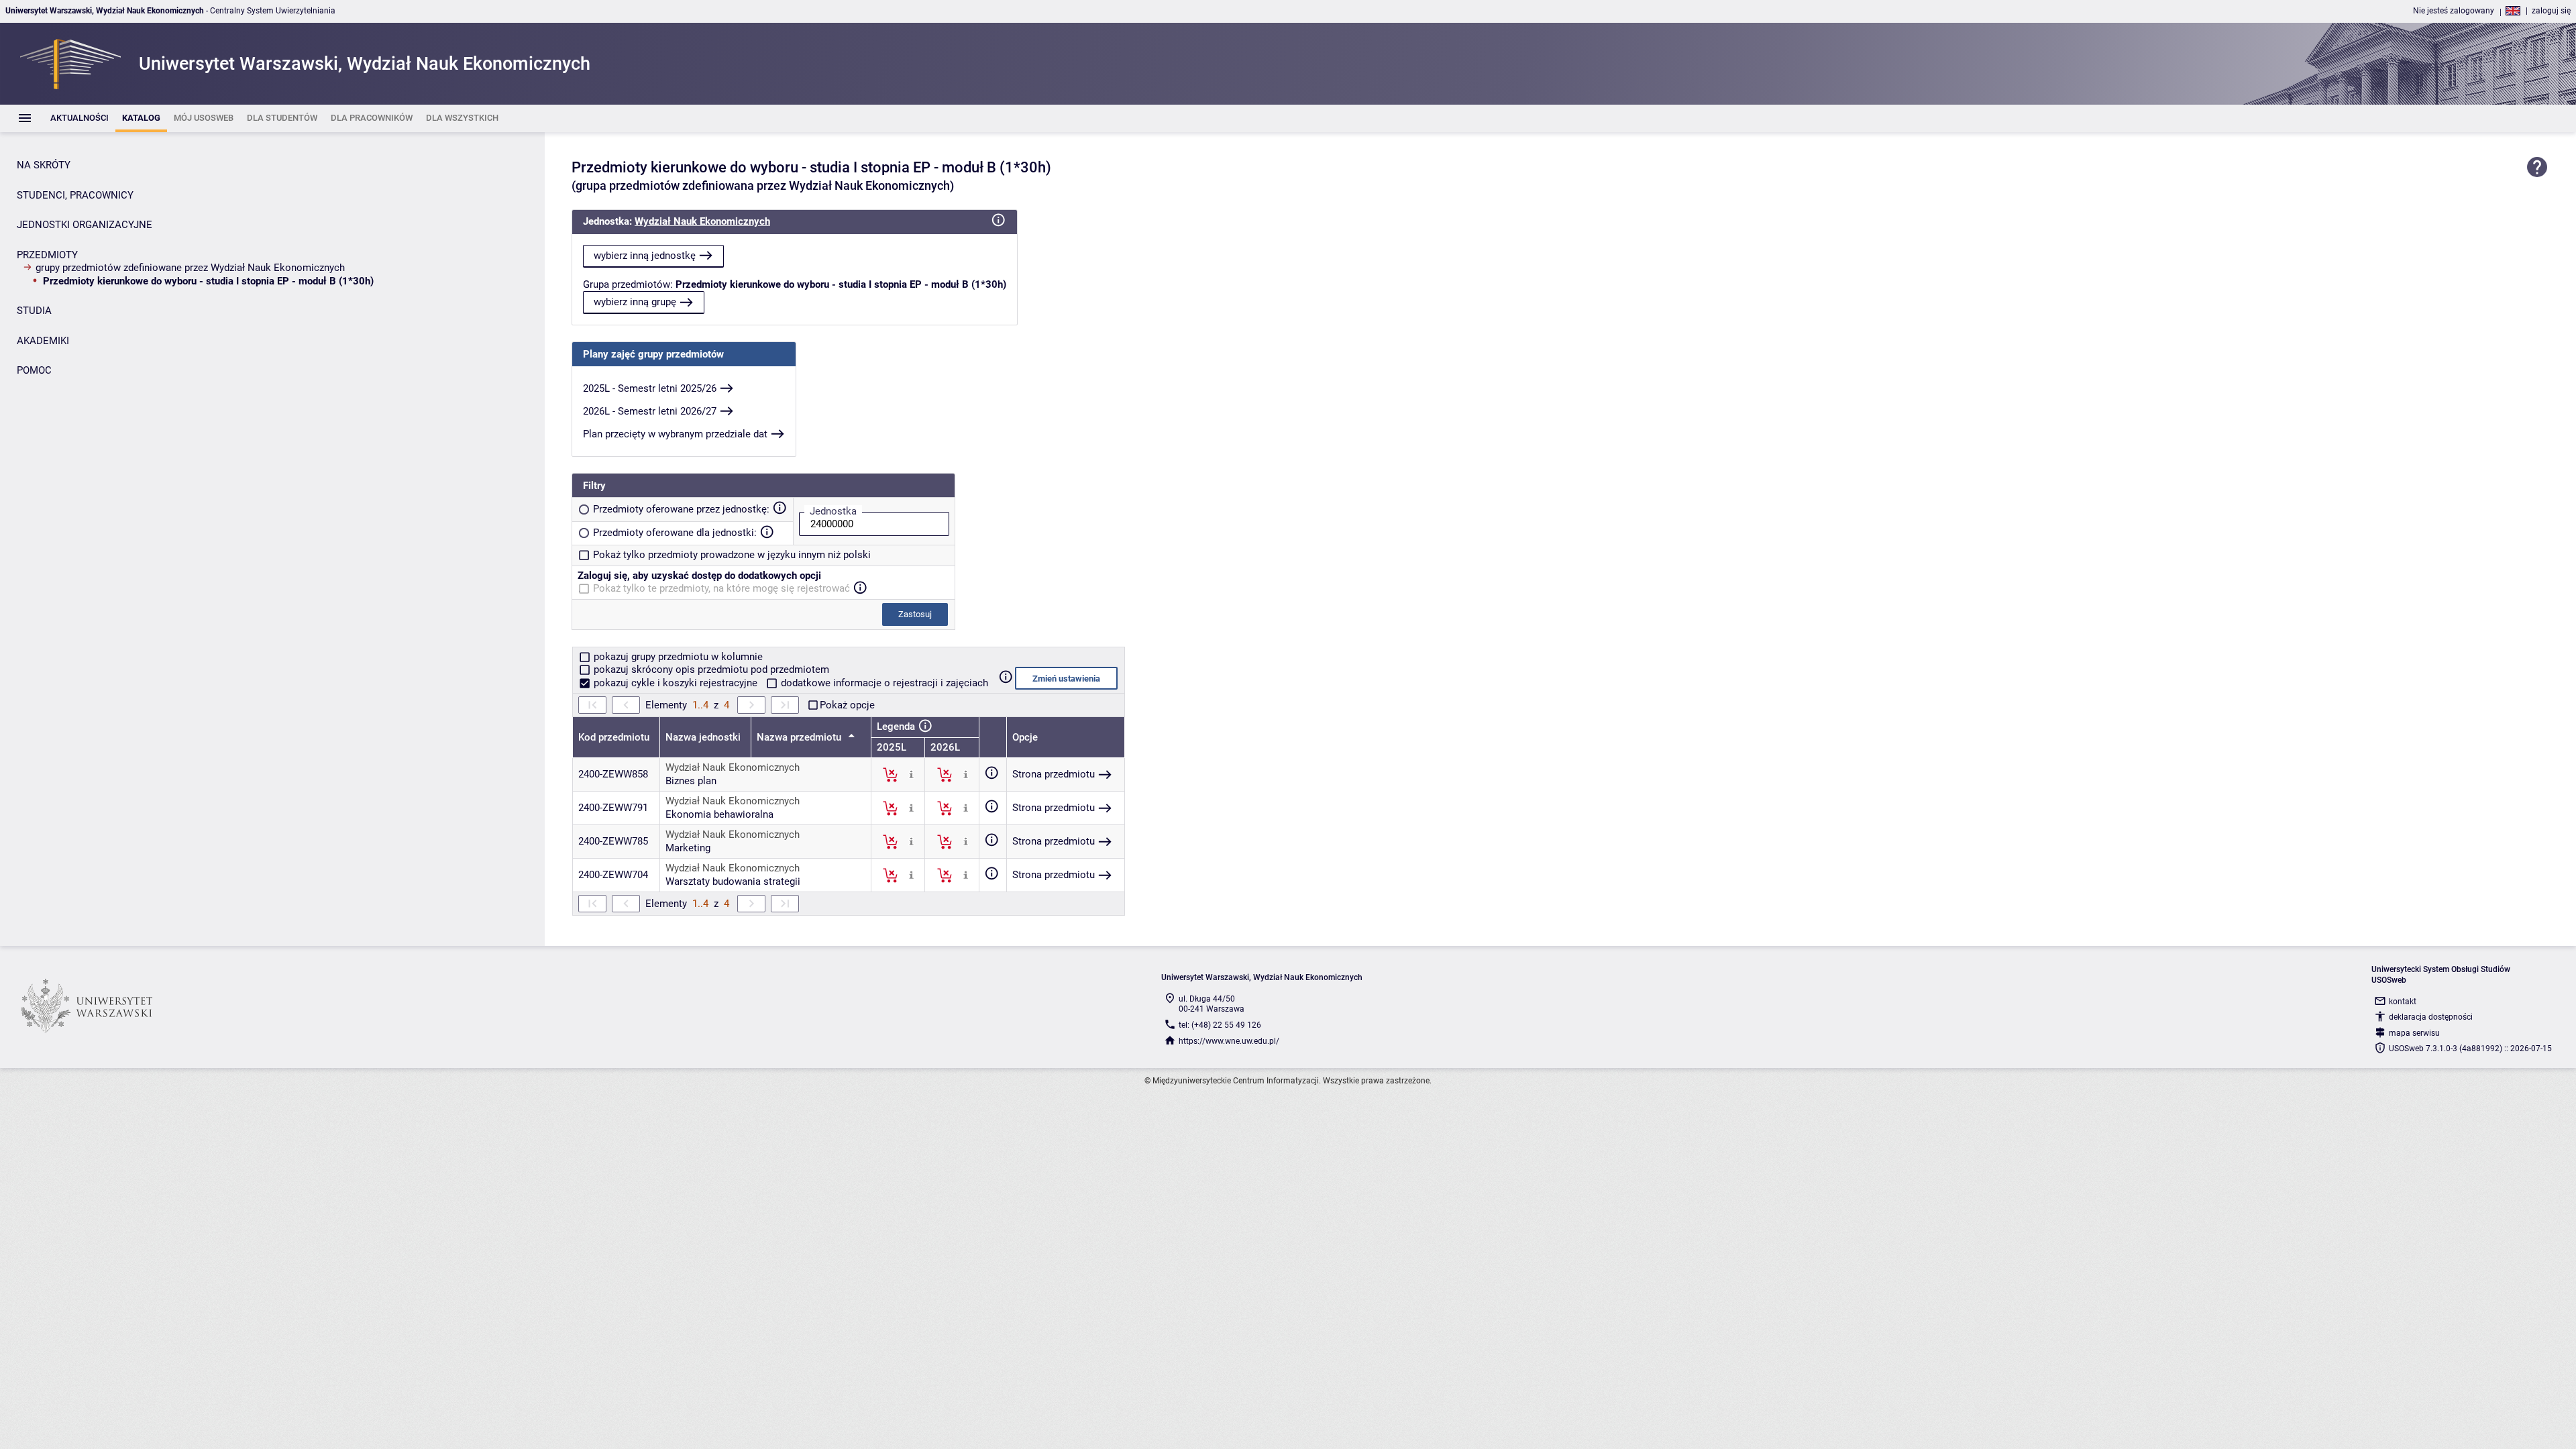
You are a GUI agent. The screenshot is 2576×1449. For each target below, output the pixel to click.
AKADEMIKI (43, 341)
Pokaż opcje (847, 705)
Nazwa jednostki (703, 737)
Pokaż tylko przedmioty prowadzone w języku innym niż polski (732, 555)
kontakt (2403, 1002)
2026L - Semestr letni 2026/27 (650, 411)
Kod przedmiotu (614, 737)
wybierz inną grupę (635, 302)
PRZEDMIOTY (47, 255)
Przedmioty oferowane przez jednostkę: (681, 509)
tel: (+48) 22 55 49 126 (1220, 1025)
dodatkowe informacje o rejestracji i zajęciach (883, 683)
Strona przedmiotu (1054, 774)
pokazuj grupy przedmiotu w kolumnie (677, 657)
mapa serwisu (2414, 1033)
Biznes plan (691, 781)
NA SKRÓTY (44, 165)
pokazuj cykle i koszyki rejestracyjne (676, 683)
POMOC (34, 370)
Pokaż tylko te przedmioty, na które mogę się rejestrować (721, 588)
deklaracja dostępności (2431, 1017)
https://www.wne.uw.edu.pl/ (1229, 1041)
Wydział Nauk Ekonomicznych (702, 221)
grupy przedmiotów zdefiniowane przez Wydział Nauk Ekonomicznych (190, 268)
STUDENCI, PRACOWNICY (75, 195)
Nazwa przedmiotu (800, 737)
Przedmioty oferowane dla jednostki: (675, 533)
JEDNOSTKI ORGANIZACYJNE (85, 225)
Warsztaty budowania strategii (733, 881)
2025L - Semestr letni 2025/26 (650, 388)
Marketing (688, 848)
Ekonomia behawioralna (719, 814)
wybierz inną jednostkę (645, 256)
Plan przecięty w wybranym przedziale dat (675, 434)
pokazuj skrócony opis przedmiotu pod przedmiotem (710, 669)
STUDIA (34, 311)
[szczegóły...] (911, 774)
